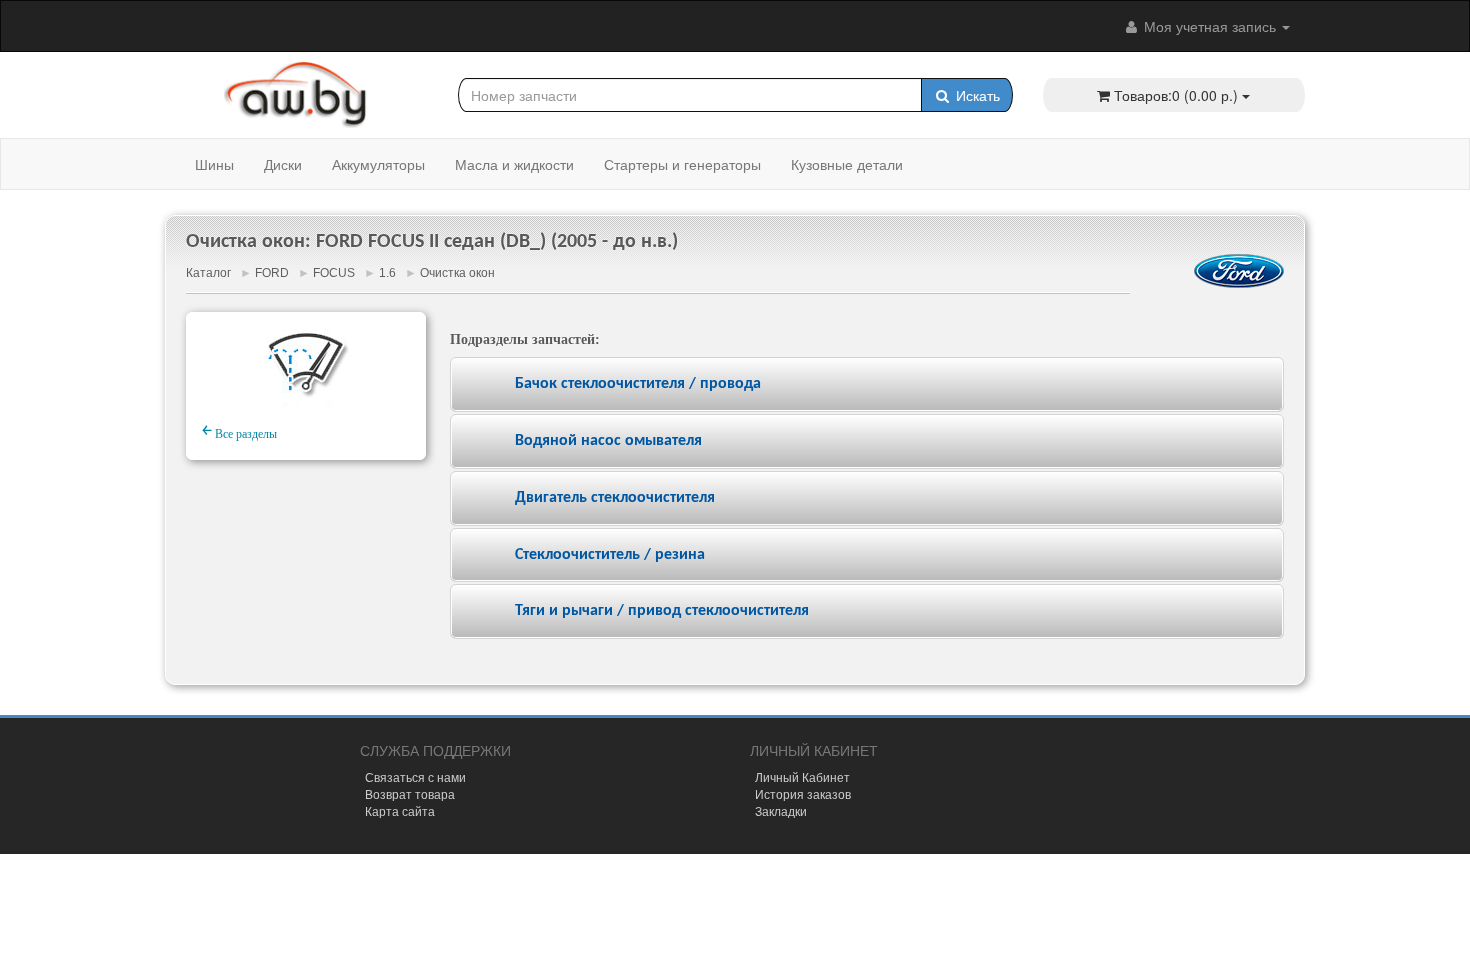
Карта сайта (400, 810)
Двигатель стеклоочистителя (615, 498)
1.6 (387, 273)
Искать (976, 95)
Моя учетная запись (1210, 26)
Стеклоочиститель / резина (610, 555)
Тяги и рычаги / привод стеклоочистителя (662, 611)
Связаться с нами (415, 776)
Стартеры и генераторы (682, 164)
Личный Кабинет (802, 776)
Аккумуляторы (378, 164)
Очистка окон (457, 273)
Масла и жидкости (514, 164)
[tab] (867, 384)
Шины (214, 164)
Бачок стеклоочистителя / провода (638, 384)
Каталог (208, 273)
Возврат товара (410, 793)
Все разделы (239, 431)
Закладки (781, 810)
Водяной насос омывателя (608, 441)
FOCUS (334, 273)
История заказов (803, 793)
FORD (272, 273)
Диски (283, 164)
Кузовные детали (847, 164)
